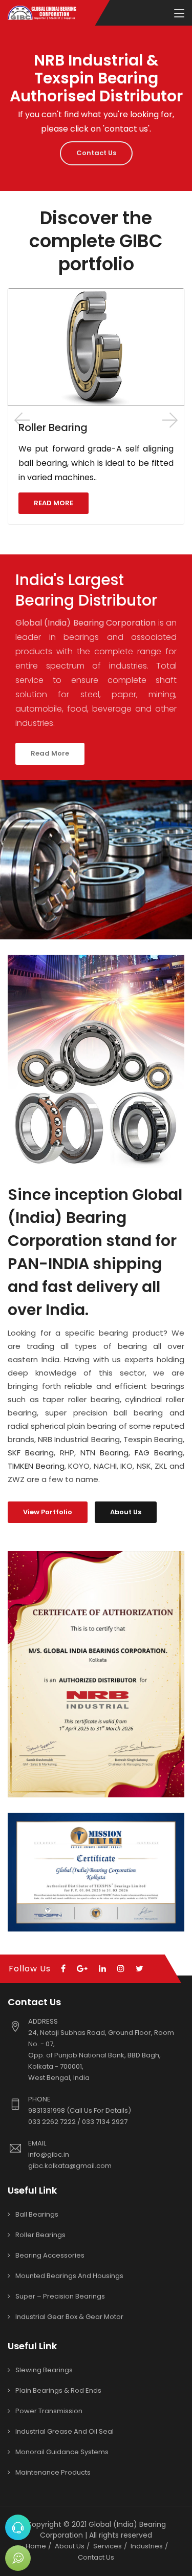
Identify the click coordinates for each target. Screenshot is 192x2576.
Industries (147, 2546)
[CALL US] (18, 2527)
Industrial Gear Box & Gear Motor (69, 2317)
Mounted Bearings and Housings (69, 2276)
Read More (50, 753)
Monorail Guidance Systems (62, 2452)
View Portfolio (48, 1512)
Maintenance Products (53, 2472)
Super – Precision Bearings (60, 2296)
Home (36, 2546)
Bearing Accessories (50, 2255)
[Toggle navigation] (179, 14)
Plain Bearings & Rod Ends (58, 2390)
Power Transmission (49, 2411)
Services (108, 2546)
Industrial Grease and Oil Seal (65, 2431)
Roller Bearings (40, 2235)
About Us (126, 1512)
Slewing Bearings (44, 2370)
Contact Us (96, 153)
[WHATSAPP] (18, 2558)
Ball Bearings (37, 2214)
